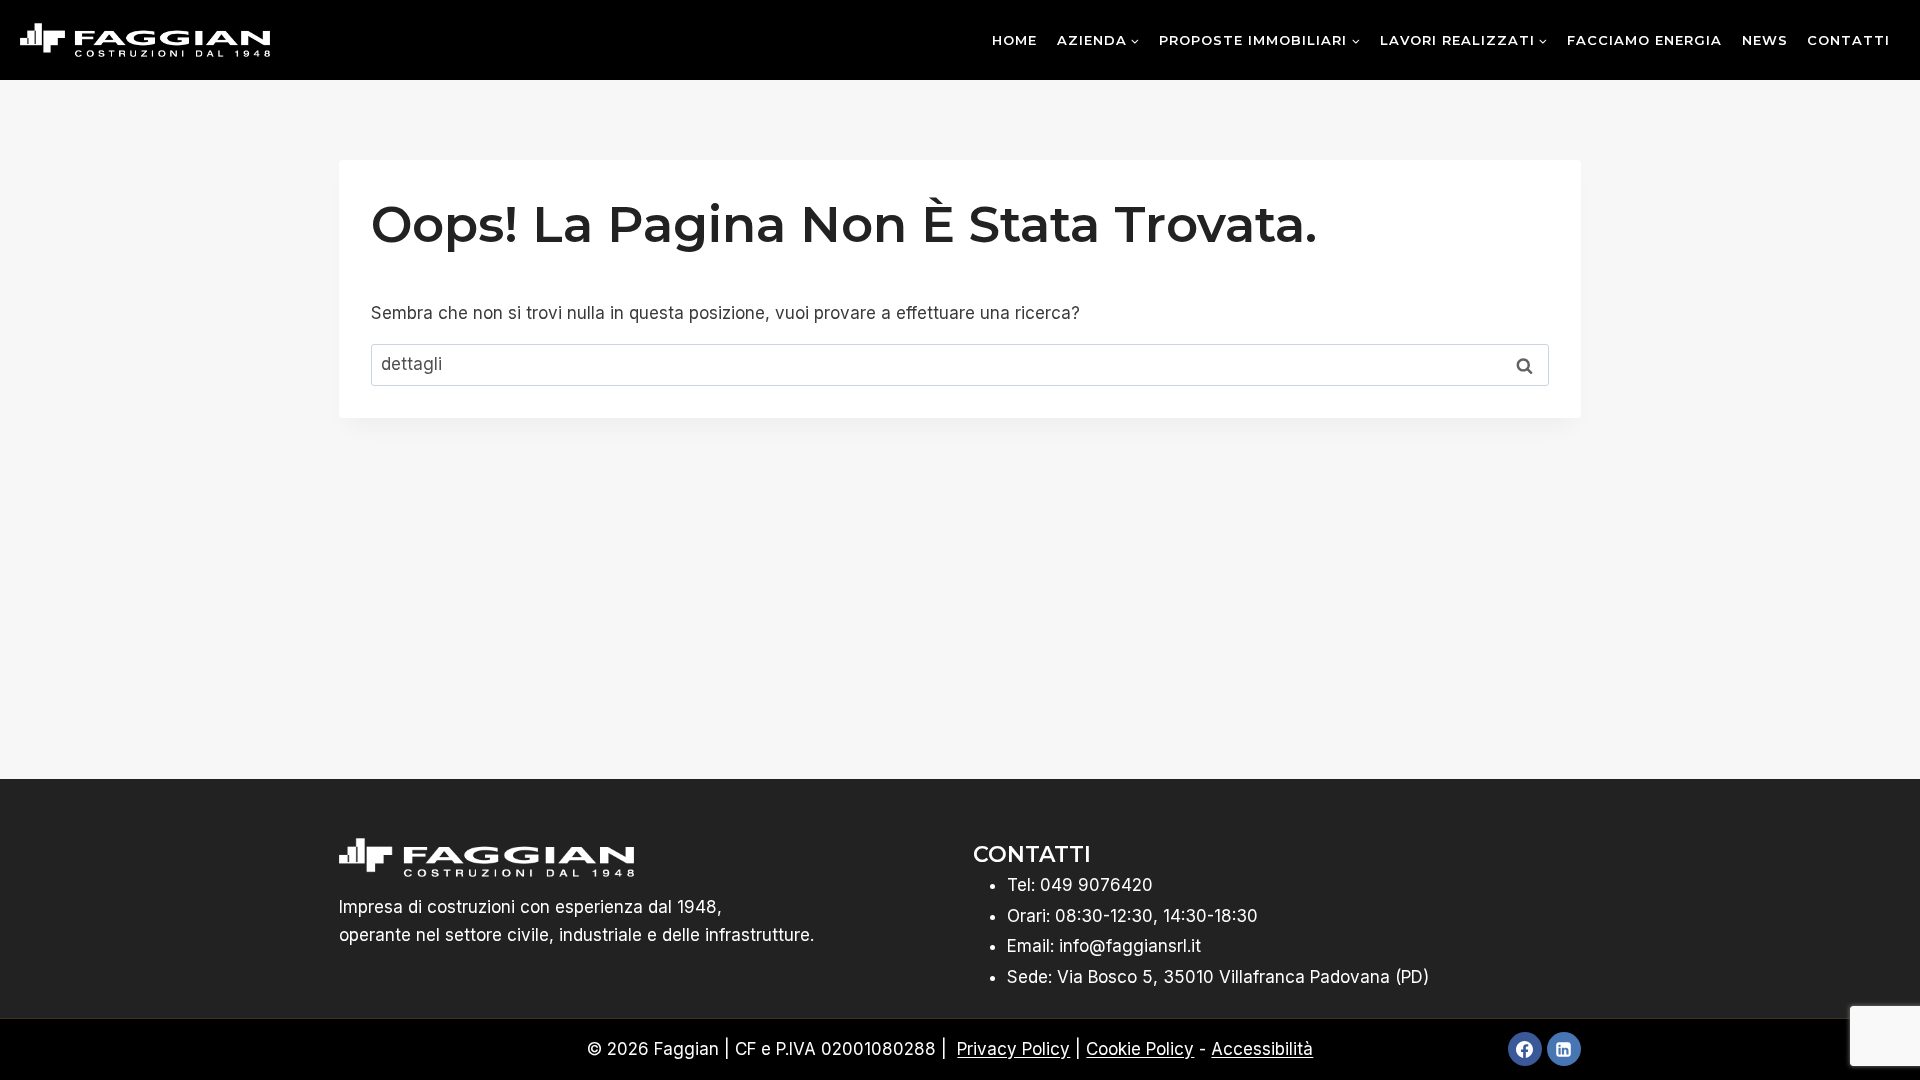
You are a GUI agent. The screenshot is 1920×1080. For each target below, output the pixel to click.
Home (1014, 40)
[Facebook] (1525, 1049)
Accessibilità (1262, 1049)
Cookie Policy (1140, 1049)
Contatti (1848, 40)
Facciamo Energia (1644, 40)
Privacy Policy (1013, 1049)
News (1765, 40)
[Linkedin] (1564, 1049)
